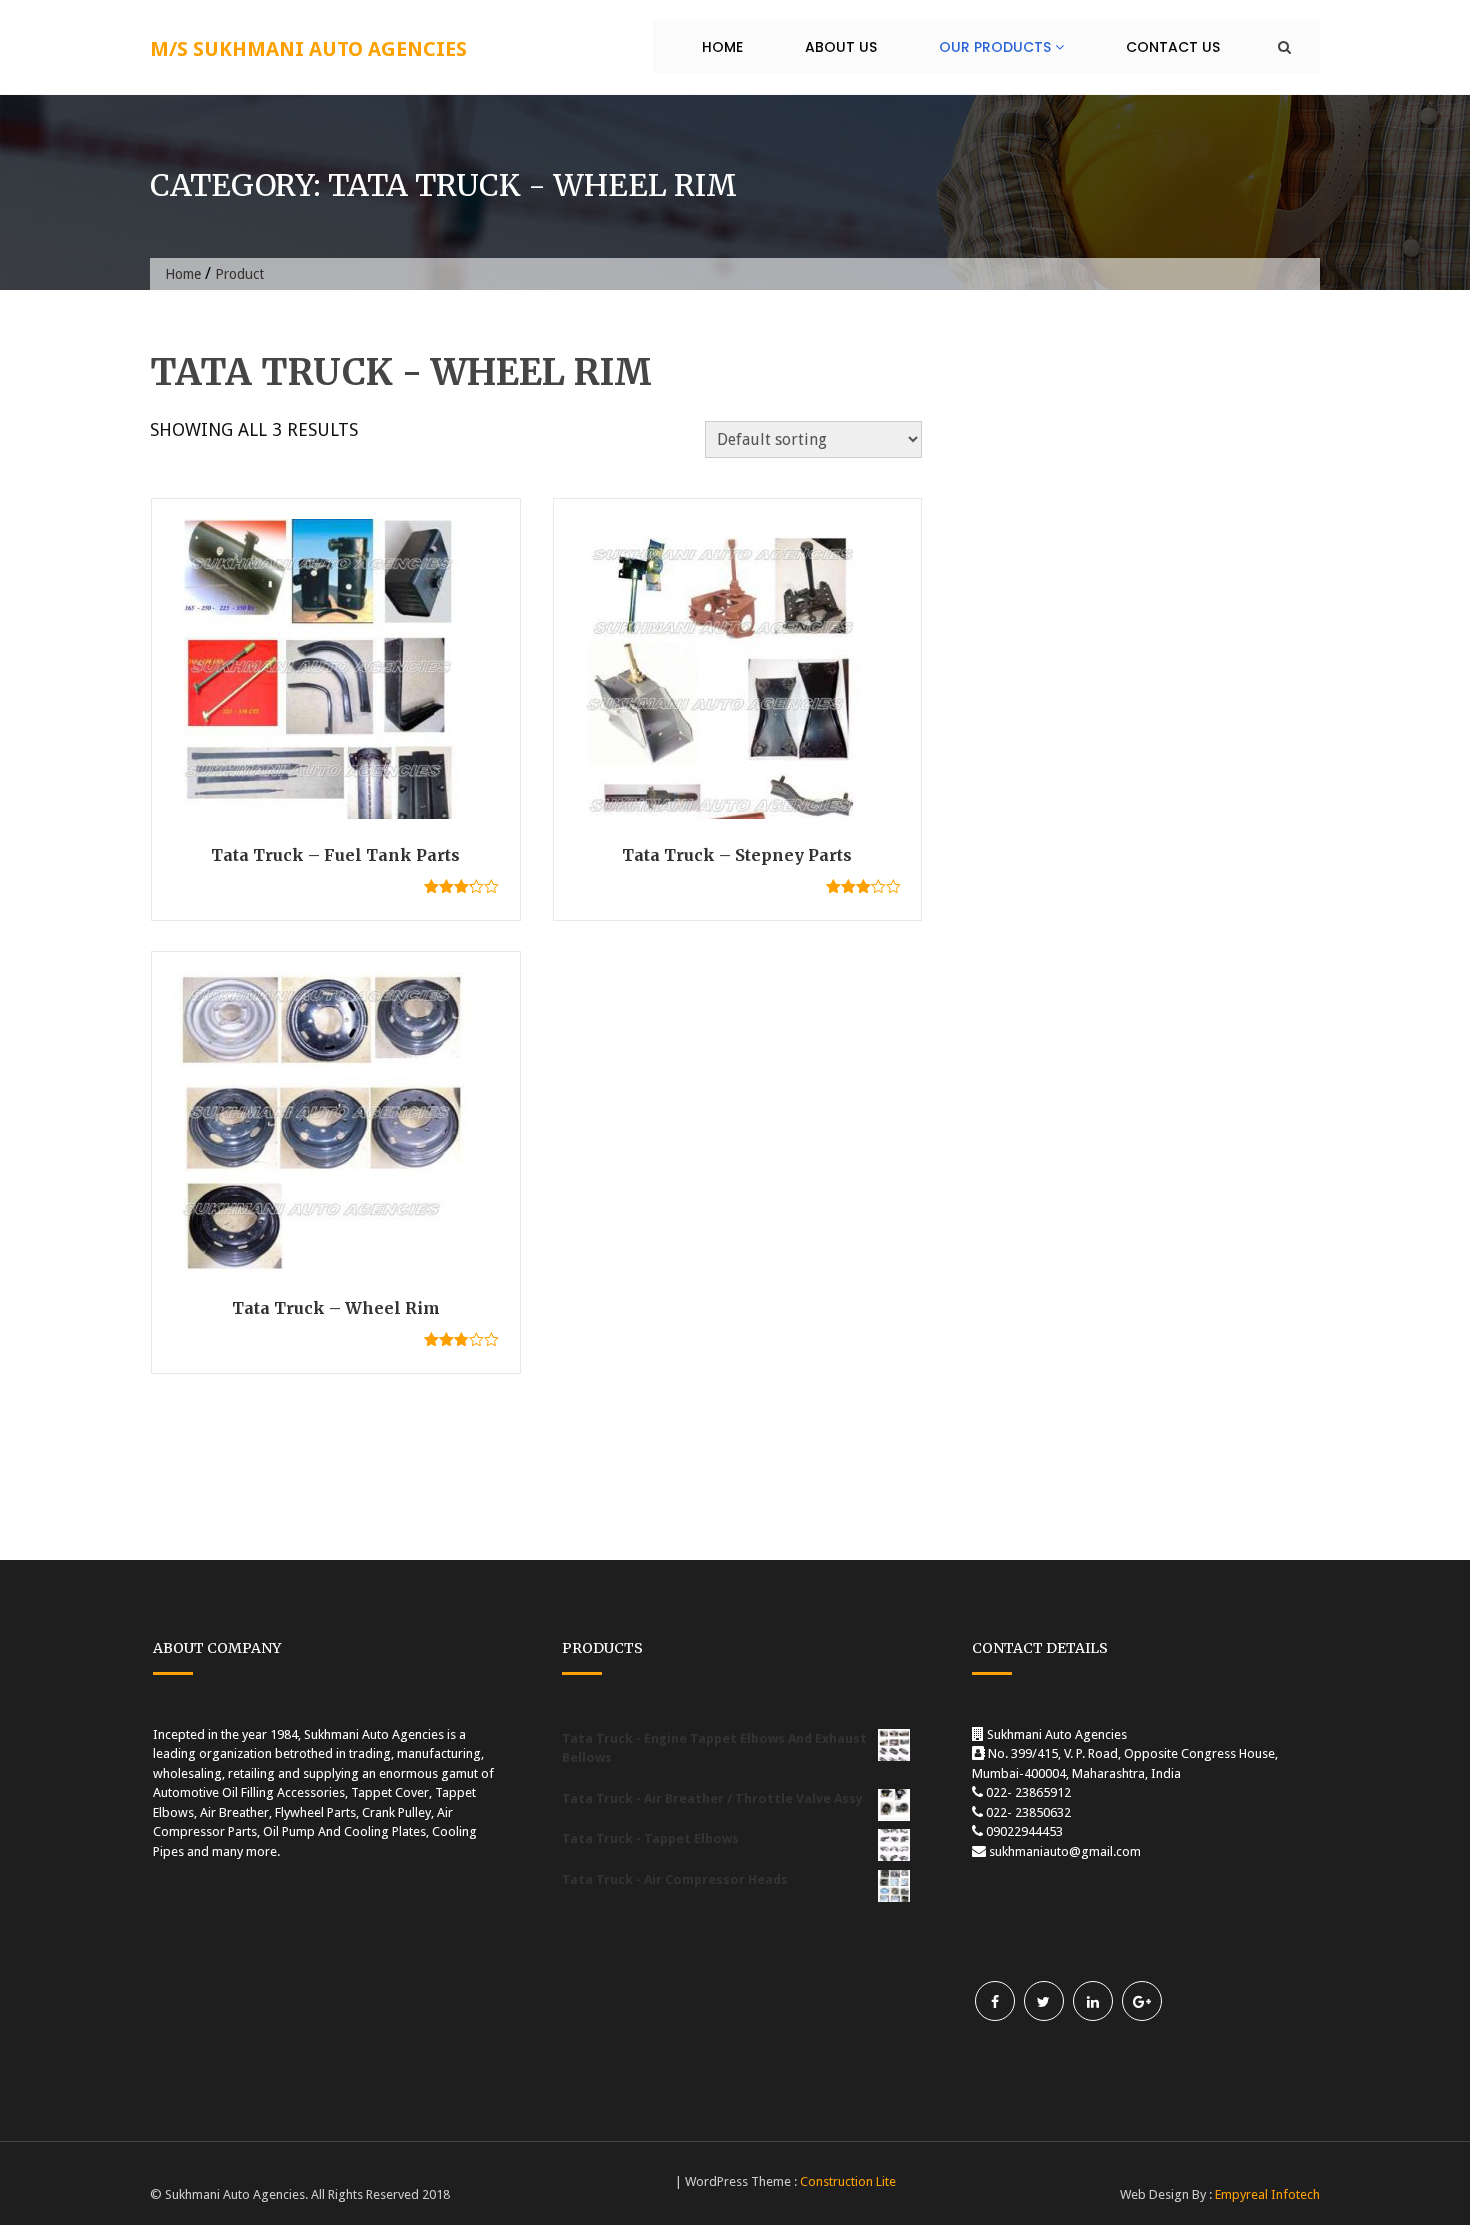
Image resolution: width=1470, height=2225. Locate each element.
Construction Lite (848, 2181)
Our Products (997, 47)
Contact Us (1173, 47)
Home (722, 47)
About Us (841, 47)
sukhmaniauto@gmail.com (1065, 1851)
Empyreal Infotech (1267, 2194)
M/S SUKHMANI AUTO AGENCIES (308, 49)
